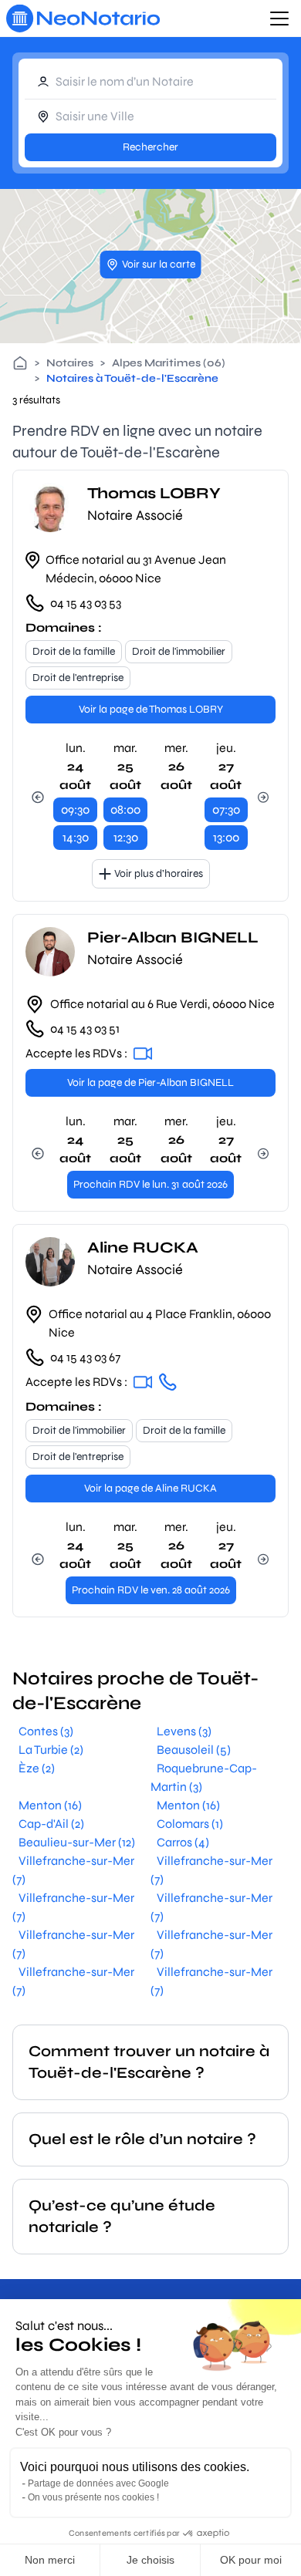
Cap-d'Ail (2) (51, 1824)
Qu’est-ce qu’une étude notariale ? (122, 2216)
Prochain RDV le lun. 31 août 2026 (150, 1184)
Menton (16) (50, 1805)
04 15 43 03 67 (85, 1357)
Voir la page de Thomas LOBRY (151, 709)
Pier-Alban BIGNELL (173, 937)
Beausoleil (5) (194, 1750)
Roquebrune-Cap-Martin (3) (204, 1777)
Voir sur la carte (159, 264)
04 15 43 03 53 (86, 603)
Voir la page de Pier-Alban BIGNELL (150, 1082)
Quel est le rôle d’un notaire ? (142, 2139)
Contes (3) (46, 1731)
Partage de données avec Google (98, 2483)
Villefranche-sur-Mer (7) (73, 1870)
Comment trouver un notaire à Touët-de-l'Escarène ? (149, 2062)
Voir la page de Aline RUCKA (150, 1488)
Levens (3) (184, 1731)
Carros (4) (183, 1842)
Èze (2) (37, 1768)
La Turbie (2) (51, 1750)
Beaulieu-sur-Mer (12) (77, 1842)
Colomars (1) (190, 1824)
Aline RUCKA (143, 1248)
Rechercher (150, 147)
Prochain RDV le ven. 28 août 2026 (151, 1590)
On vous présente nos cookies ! (93, 2497)
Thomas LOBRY (154, 493)
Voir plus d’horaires (159, 873)
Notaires (70, 363)
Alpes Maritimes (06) (169, 363)
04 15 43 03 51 (85, 1028)
